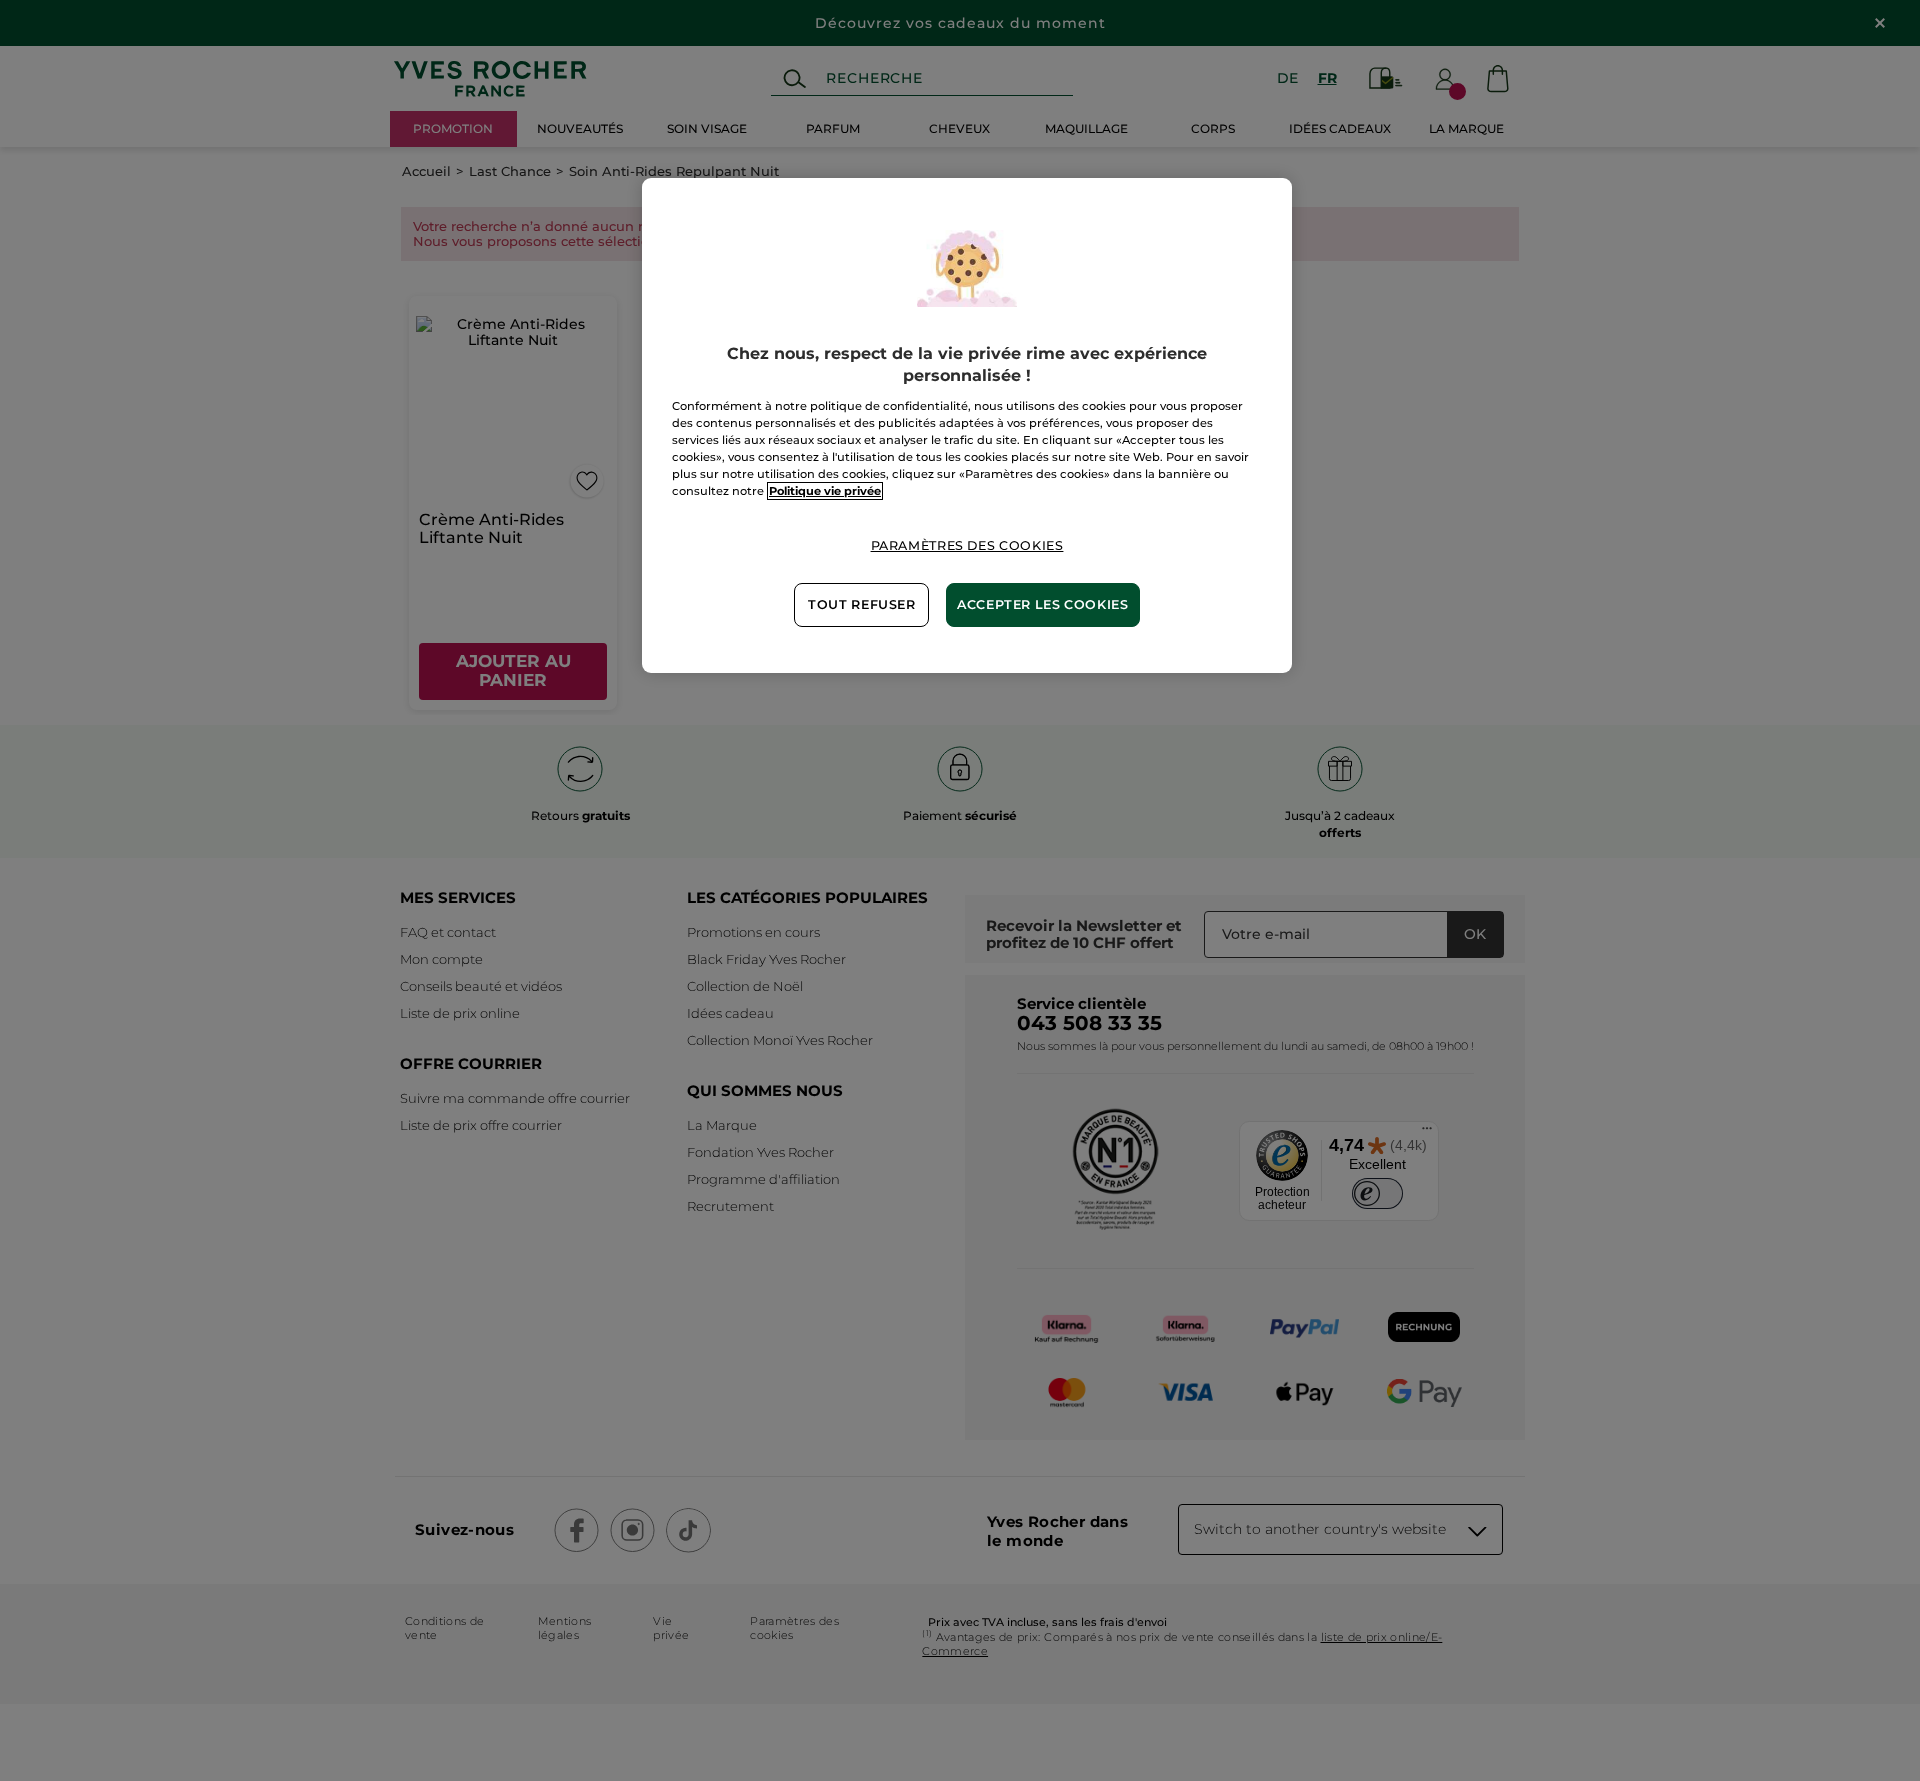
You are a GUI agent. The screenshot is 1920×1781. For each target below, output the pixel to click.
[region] (967, 425)
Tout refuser (862, 604)
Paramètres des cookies (967, 545)
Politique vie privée (825, 491)
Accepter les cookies (1043, 604)
